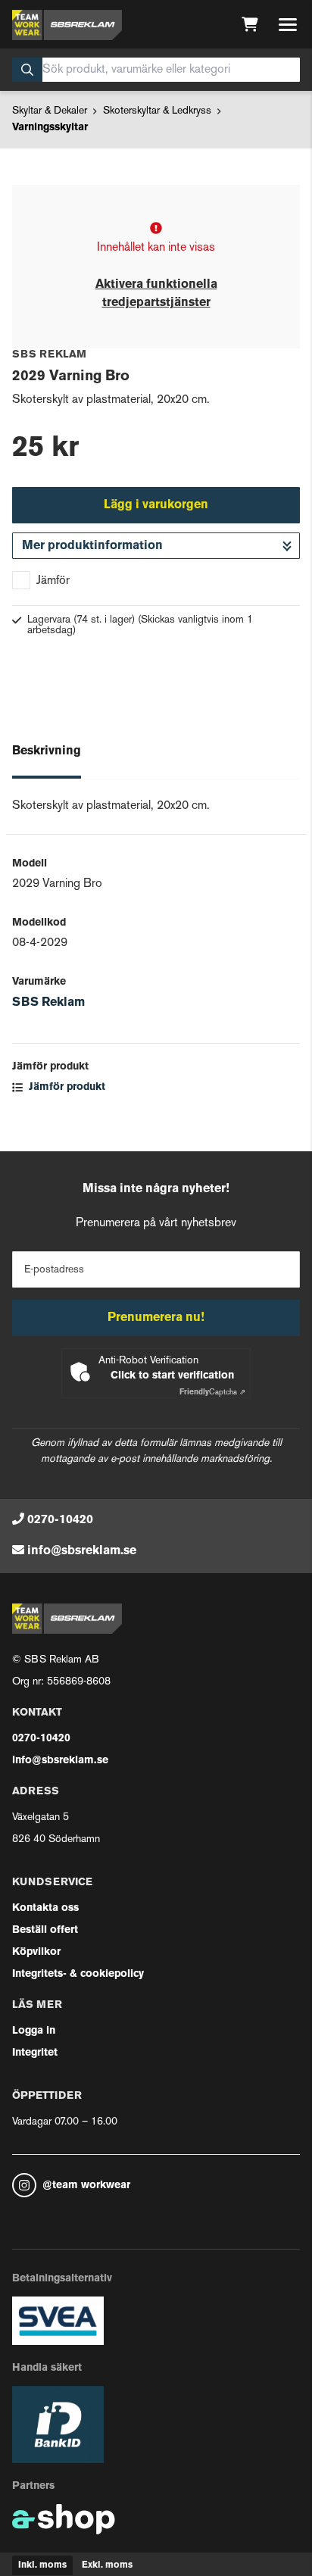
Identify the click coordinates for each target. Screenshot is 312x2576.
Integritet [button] (35, 2053)
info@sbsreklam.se (82, 1551)
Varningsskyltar (50, 128)
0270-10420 (60, 1520)
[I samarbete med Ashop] (64, 2519)
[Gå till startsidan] (67, 25)
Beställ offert (45, 1930)
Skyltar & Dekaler (50, 111)
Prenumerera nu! (156, 1318)
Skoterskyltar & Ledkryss (157, 111)
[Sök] (27, 70)
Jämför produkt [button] (66, 1087)
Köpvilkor (36, 1952)
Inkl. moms (42, 2565)
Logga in (34, 2031)
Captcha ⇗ (212, 1393)
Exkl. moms (107, 2565)
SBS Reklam (48, 1003)
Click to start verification (172, 1376)
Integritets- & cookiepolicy (78, 1974)
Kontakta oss (45, 1908)
